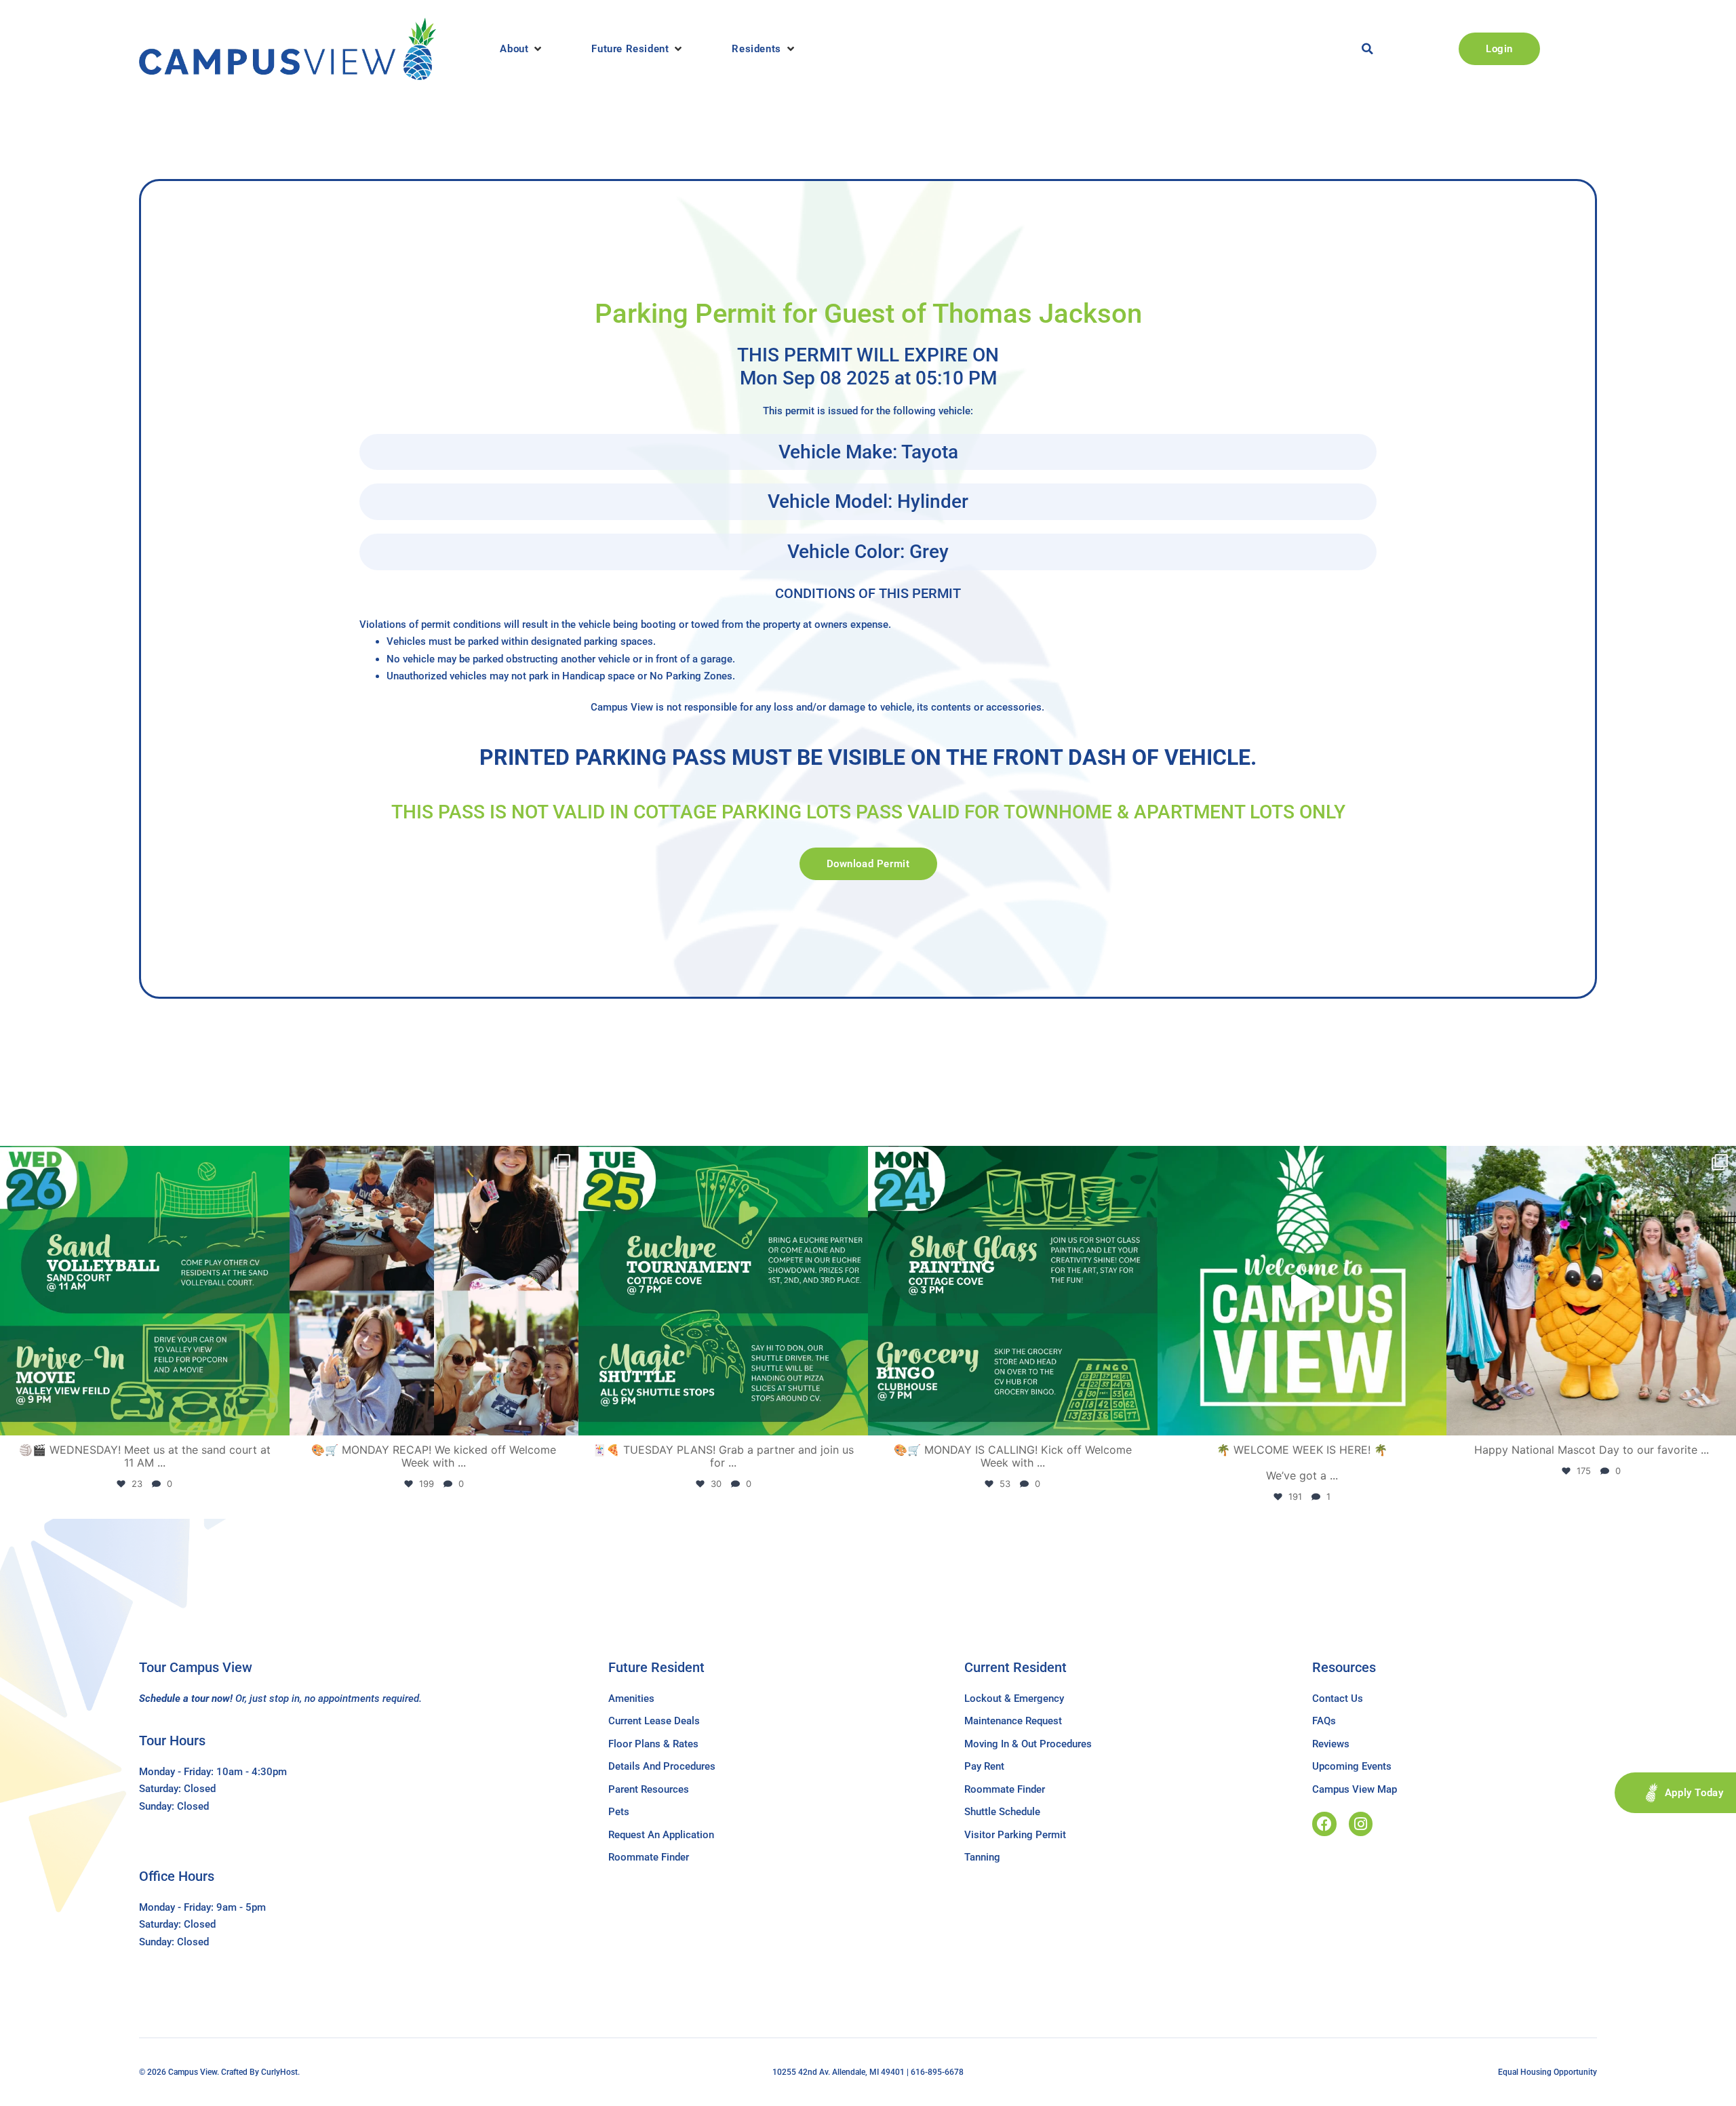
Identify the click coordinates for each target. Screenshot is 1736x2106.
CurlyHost (279, 2072)
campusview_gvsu (142, 1160)
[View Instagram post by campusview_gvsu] (276, 1419)
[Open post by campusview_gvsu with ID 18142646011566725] (145, 1291)
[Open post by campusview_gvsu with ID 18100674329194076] (723, 1291)
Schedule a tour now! (186, 1698)
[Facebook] (1324, 1824)
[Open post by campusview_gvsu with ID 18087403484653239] (1013, 1291)
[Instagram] (1361, 1824)
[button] (522, 49)
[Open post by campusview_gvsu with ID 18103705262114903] (1591, 1291)
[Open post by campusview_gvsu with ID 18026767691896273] (1302, 1291)
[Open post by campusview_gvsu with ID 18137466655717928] (434, 1291)
